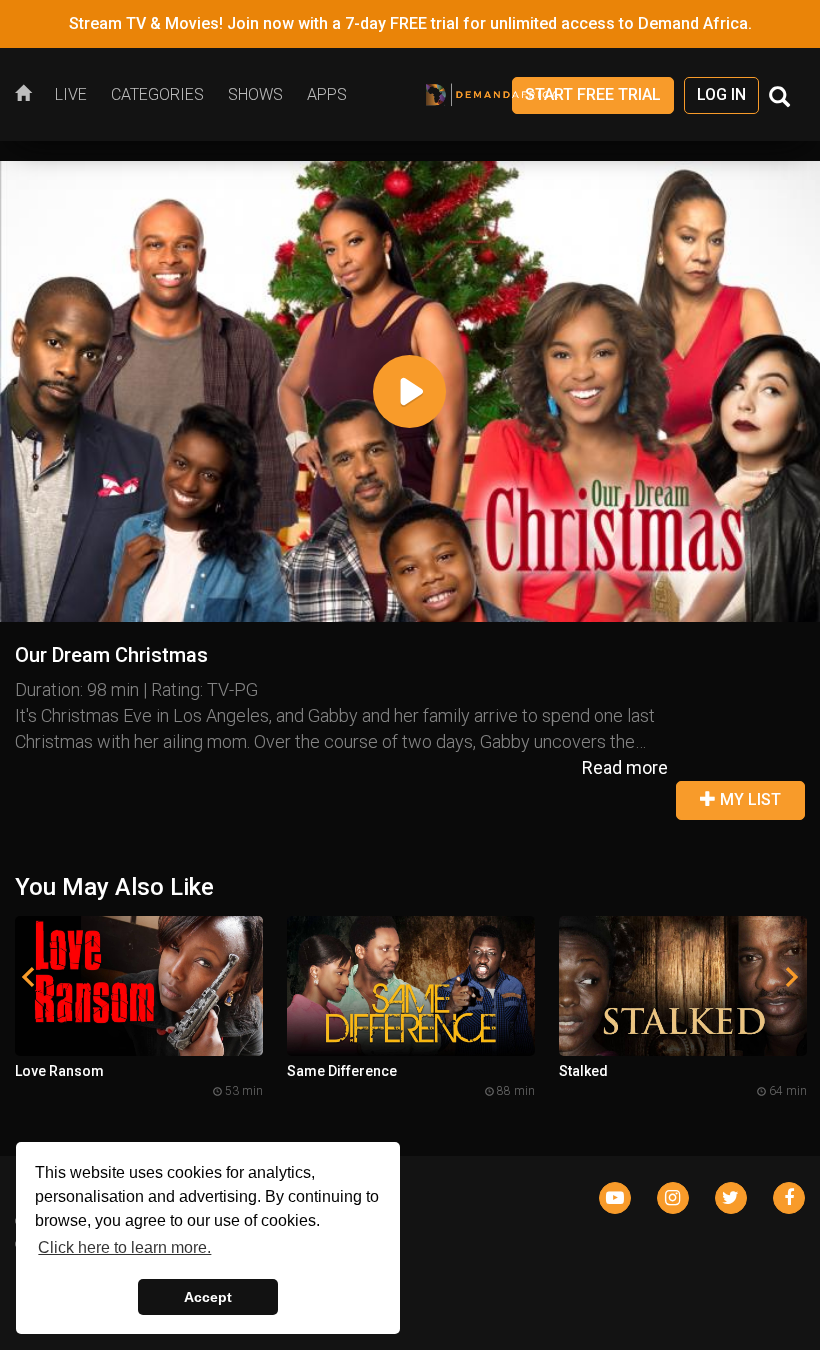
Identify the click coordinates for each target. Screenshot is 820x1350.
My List (748, 799)
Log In (721, 94)
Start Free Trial (593, 94)
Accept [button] (208, 1297)
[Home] (29, 95)
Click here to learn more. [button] (124, 1247)
